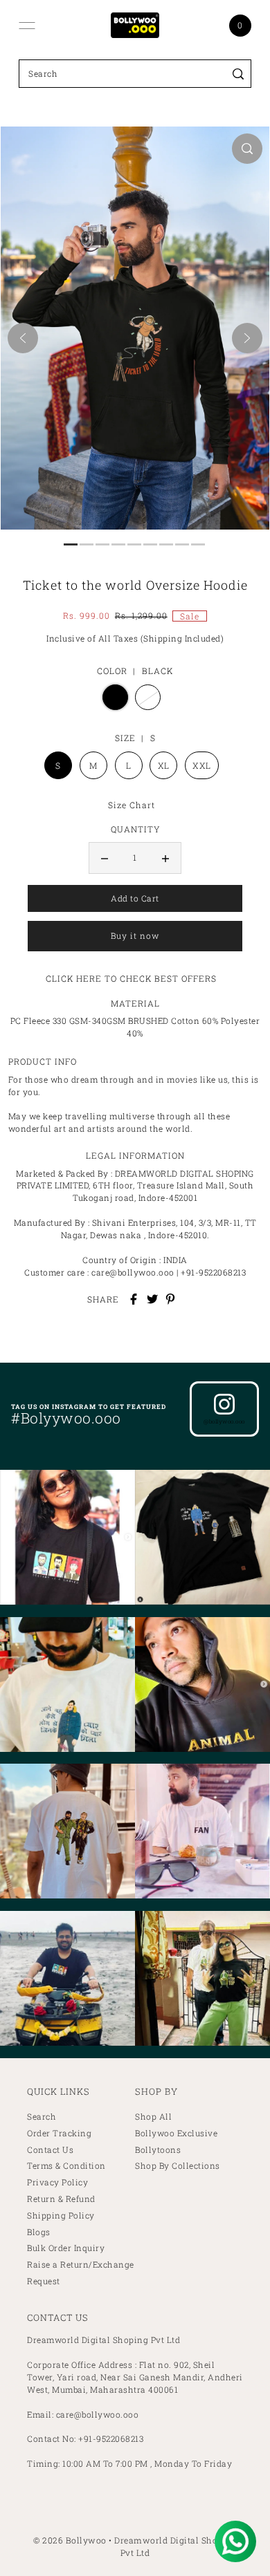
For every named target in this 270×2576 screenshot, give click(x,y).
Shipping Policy (61, 2215)
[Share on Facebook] (134, 1299)
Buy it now (135, 936)
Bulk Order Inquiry (66, 2248)
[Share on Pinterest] (170, 1299)
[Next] (247, 338)
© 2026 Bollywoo (70, 2540)
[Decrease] (105, 858)
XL (164, 765)
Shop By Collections (178, 2166)
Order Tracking (59, 2133)
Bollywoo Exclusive (176, 2133)
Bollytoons (158, 2150)
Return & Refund (61, 2199)
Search (42, 2117)
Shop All (153, 2117)
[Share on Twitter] (152, 1299)
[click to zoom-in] (247, 149)
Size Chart (132, 805)
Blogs (39, 2232)
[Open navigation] (27, 26)
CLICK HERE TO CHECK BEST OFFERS (131, 978)
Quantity (135, 829)
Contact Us (50, 2150)
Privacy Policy (57, 2182)
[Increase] (165, 858)
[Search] (238, 74)
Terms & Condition (66, 2166)
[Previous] (23, 338)
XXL (202, 765)
